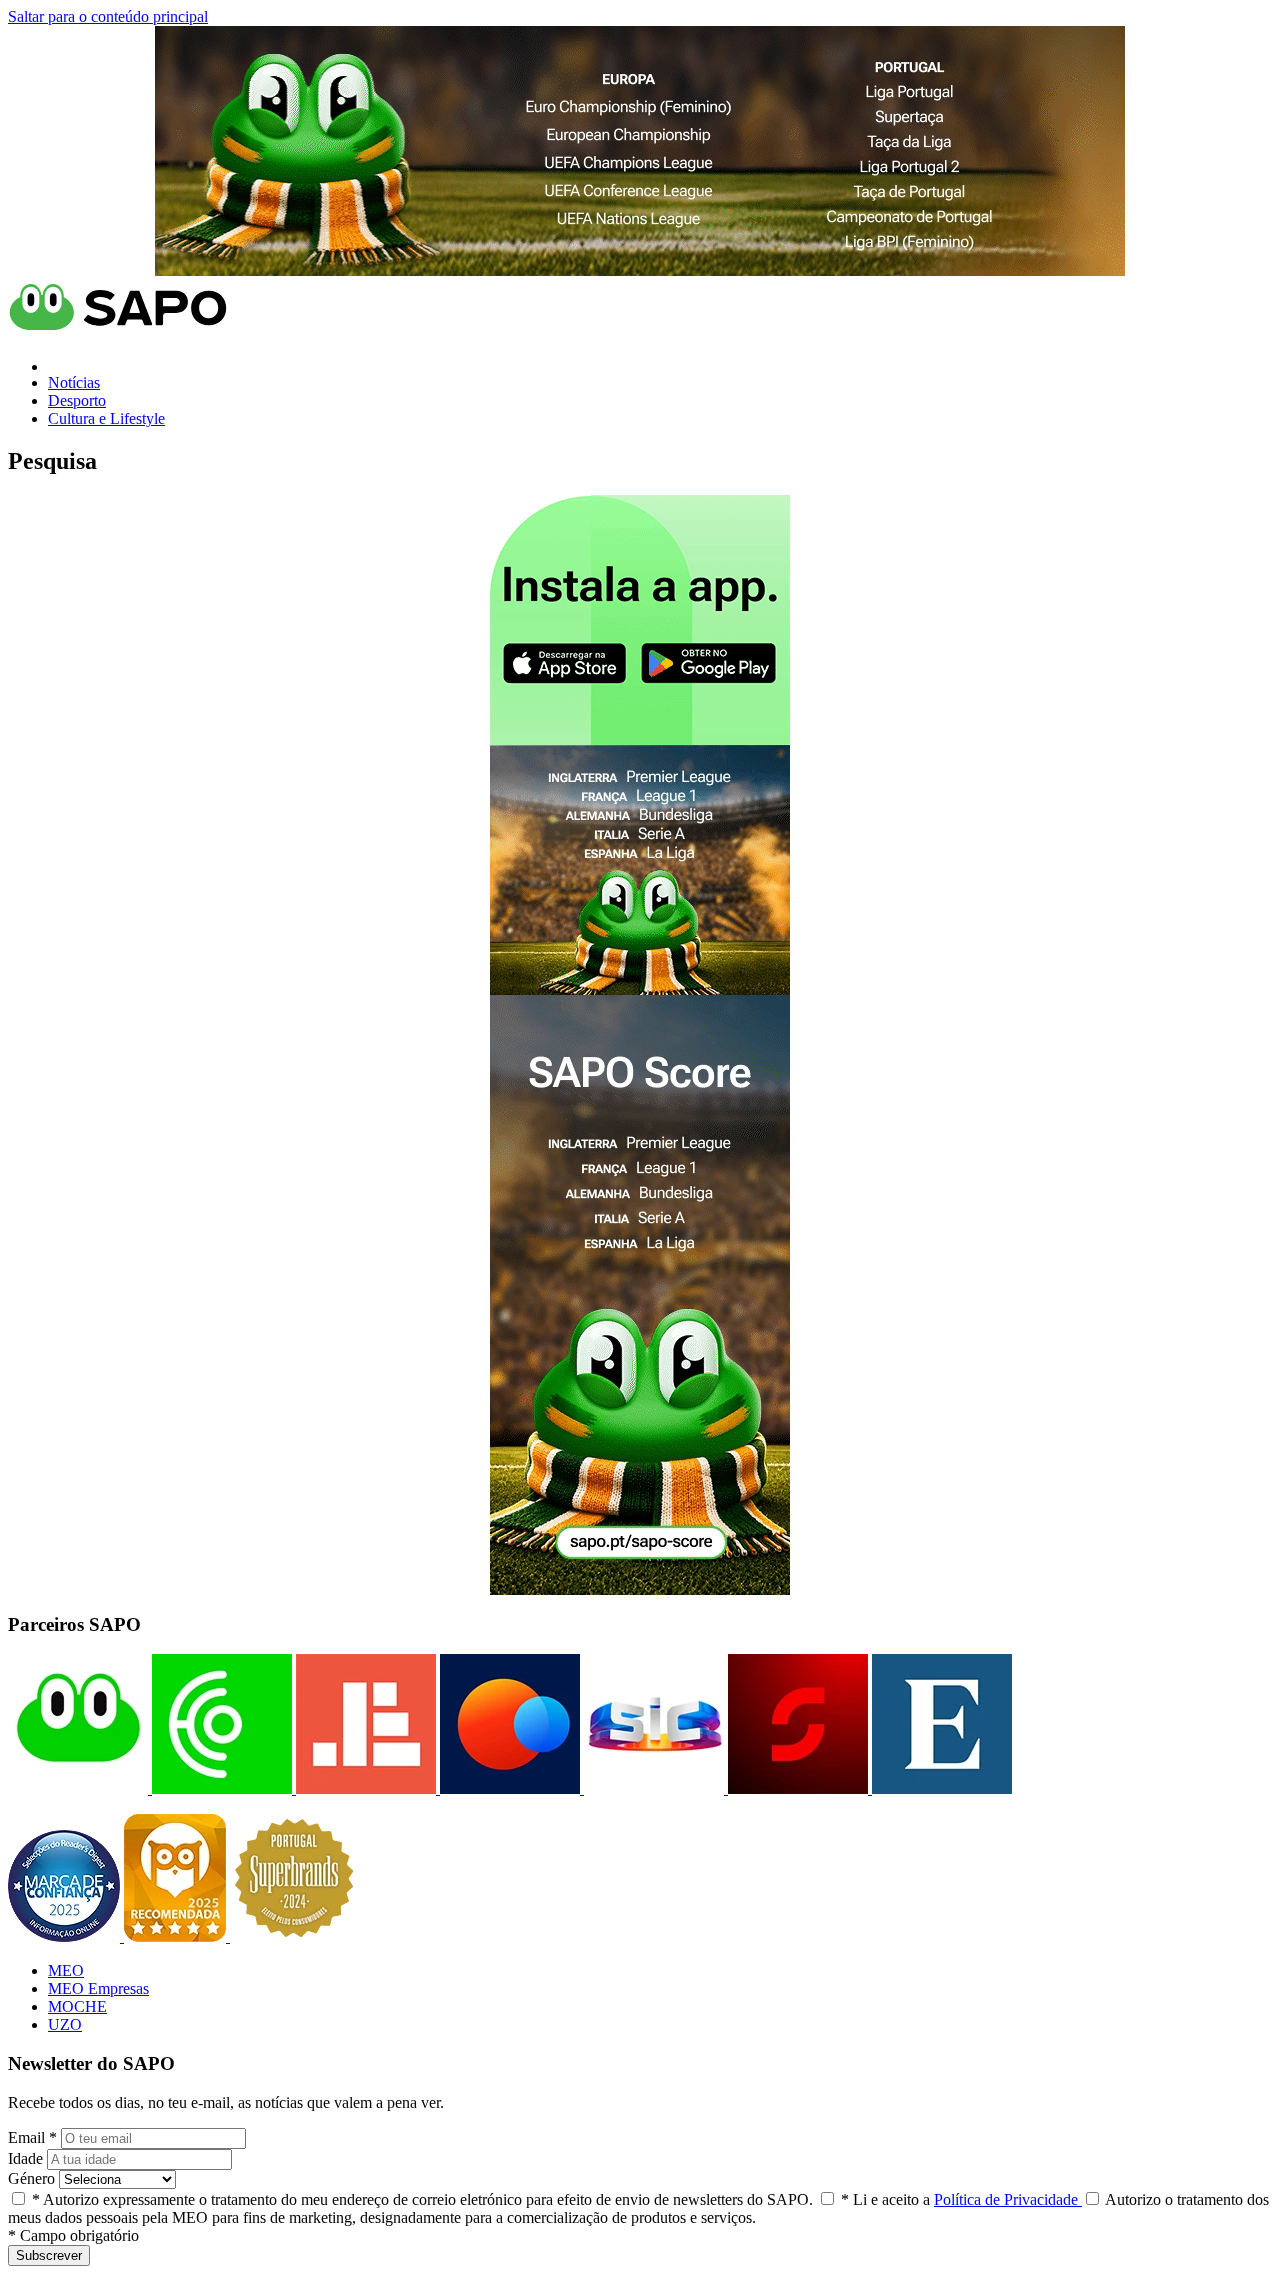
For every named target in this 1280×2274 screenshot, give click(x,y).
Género (31, 2178)
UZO (65, 2024)
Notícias (74, 382)
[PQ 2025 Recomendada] (177, 1936)
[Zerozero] (508, 1788)
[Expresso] (940, 1788)
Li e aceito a (961, 2199)
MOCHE (77, 2006)
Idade (25, 2158)
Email (32, 2137)
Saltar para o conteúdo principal (108, 16)
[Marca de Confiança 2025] (66, 1936)
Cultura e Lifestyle (106, 418)
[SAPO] (78, 1788)
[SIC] (652, 1788)
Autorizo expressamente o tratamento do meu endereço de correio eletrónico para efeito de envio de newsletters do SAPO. (422, 2199)
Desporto (77, 400)
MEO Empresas (98, 1988)
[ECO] (220, 1788)
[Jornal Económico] (364, 1788)
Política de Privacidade (1008, 2199)
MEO (66, 1970)
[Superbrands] (294, 1936)
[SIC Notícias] (796, 1788)
